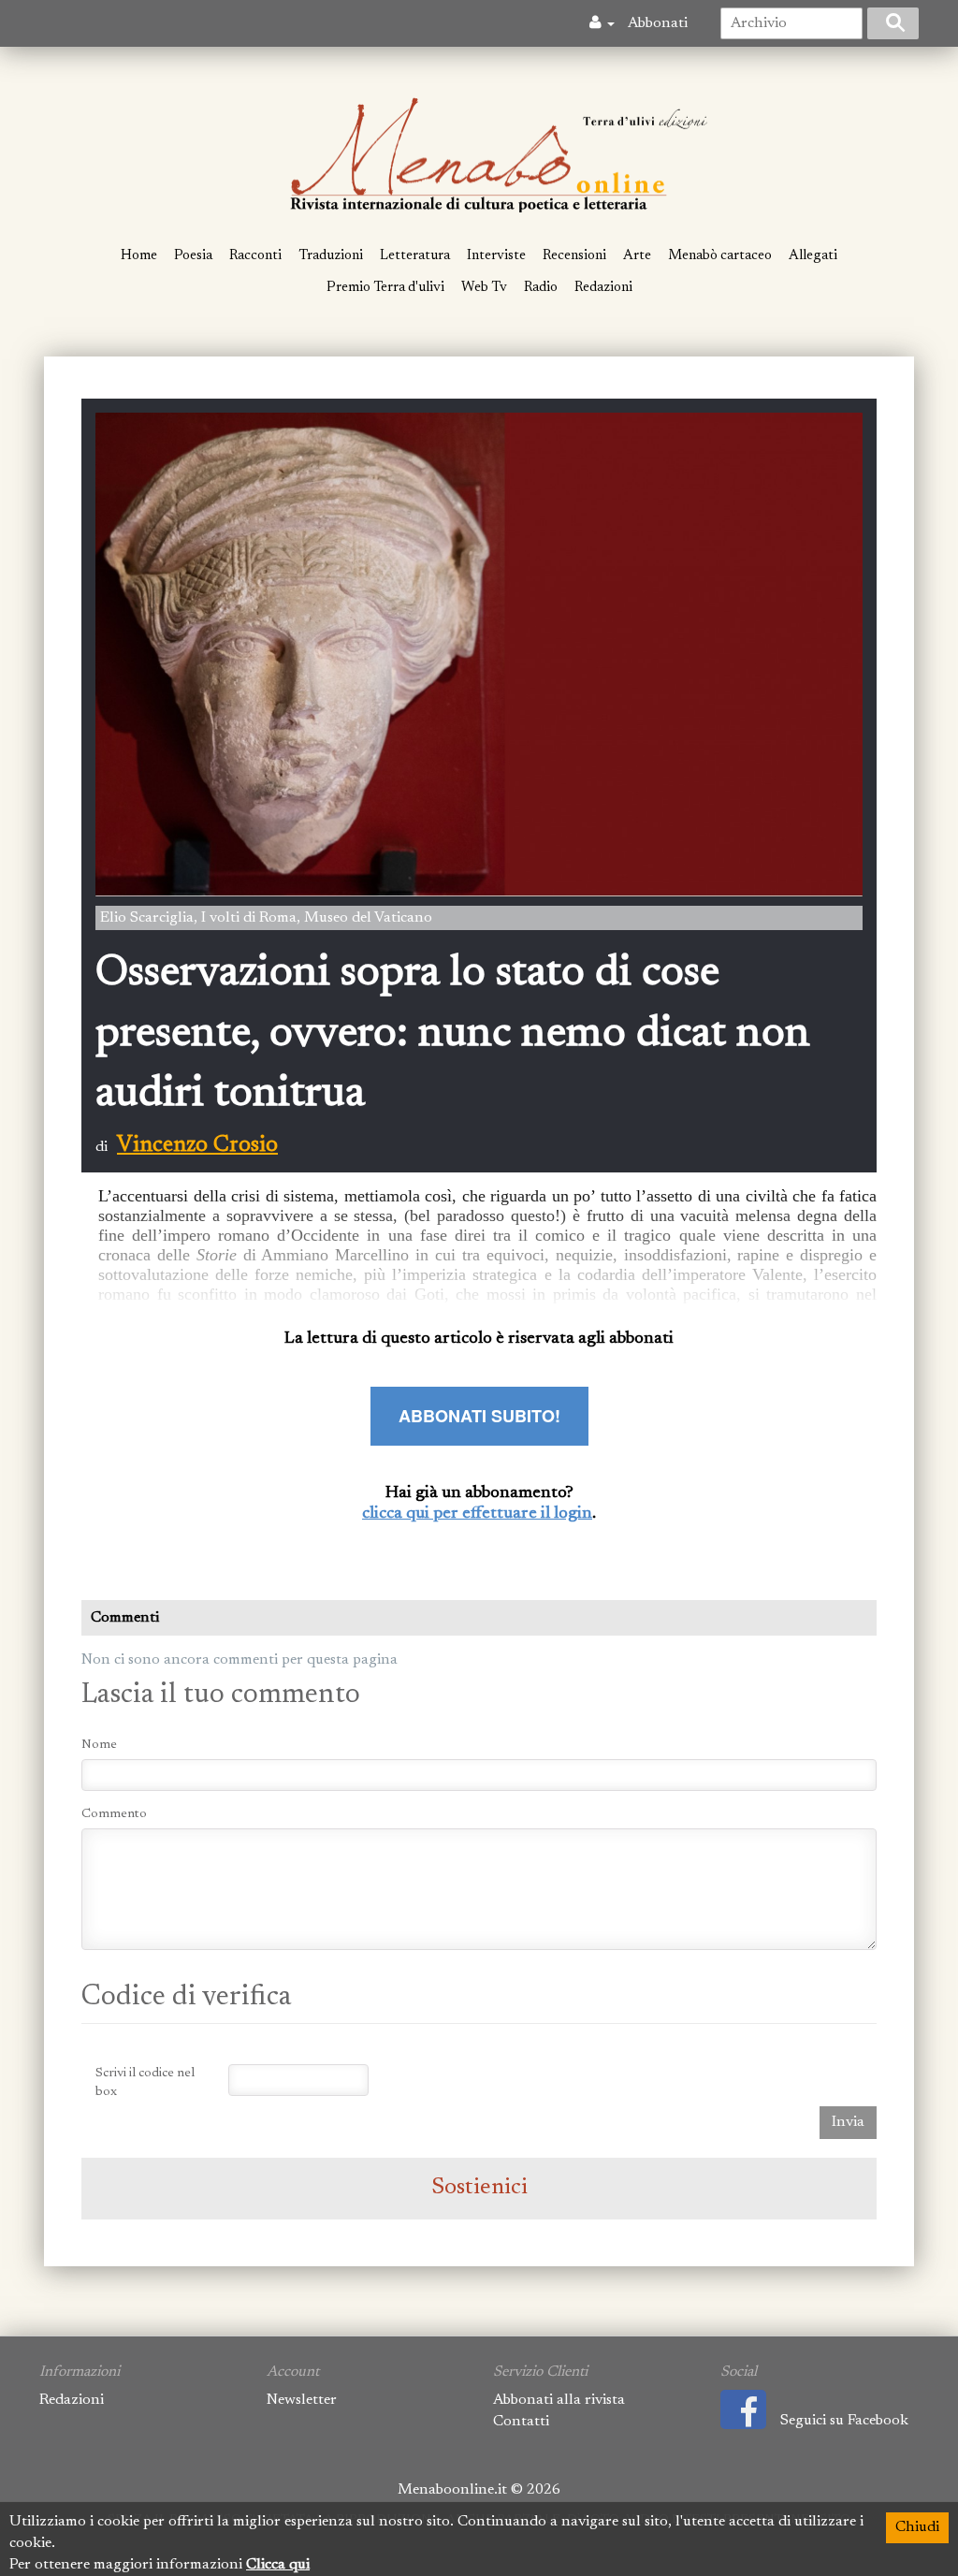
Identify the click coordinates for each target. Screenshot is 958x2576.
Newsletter (302, 2400)
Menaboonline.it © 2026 (479, 2490)
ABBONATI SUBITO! (479, 1416)
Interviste (496, 256)
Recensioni (574, 256)
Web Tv (484, 288)
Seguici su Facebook (844, 2421)
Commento (114, 1814)
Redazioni (603, 288)
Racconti (255, 256)
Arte (637, 256)
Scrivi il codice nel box (145, 2083)
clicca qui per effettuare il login (477, 1514)
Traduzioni (331, 256)
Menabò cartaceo (720, 256)
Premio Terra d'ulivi (385, 288)
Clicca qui (278, 2565)
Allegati (813, 256)
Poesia (193, 256)
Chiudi (917, 2527)
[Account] (602, 23)
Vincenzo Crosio (197, 1145)
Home (139, 256)
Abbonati (658, 23)
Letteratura (415, 256)
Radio (541, 288)
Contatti (521, 2422)
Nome (99, 1745)
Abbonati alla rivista (559, 2400)
